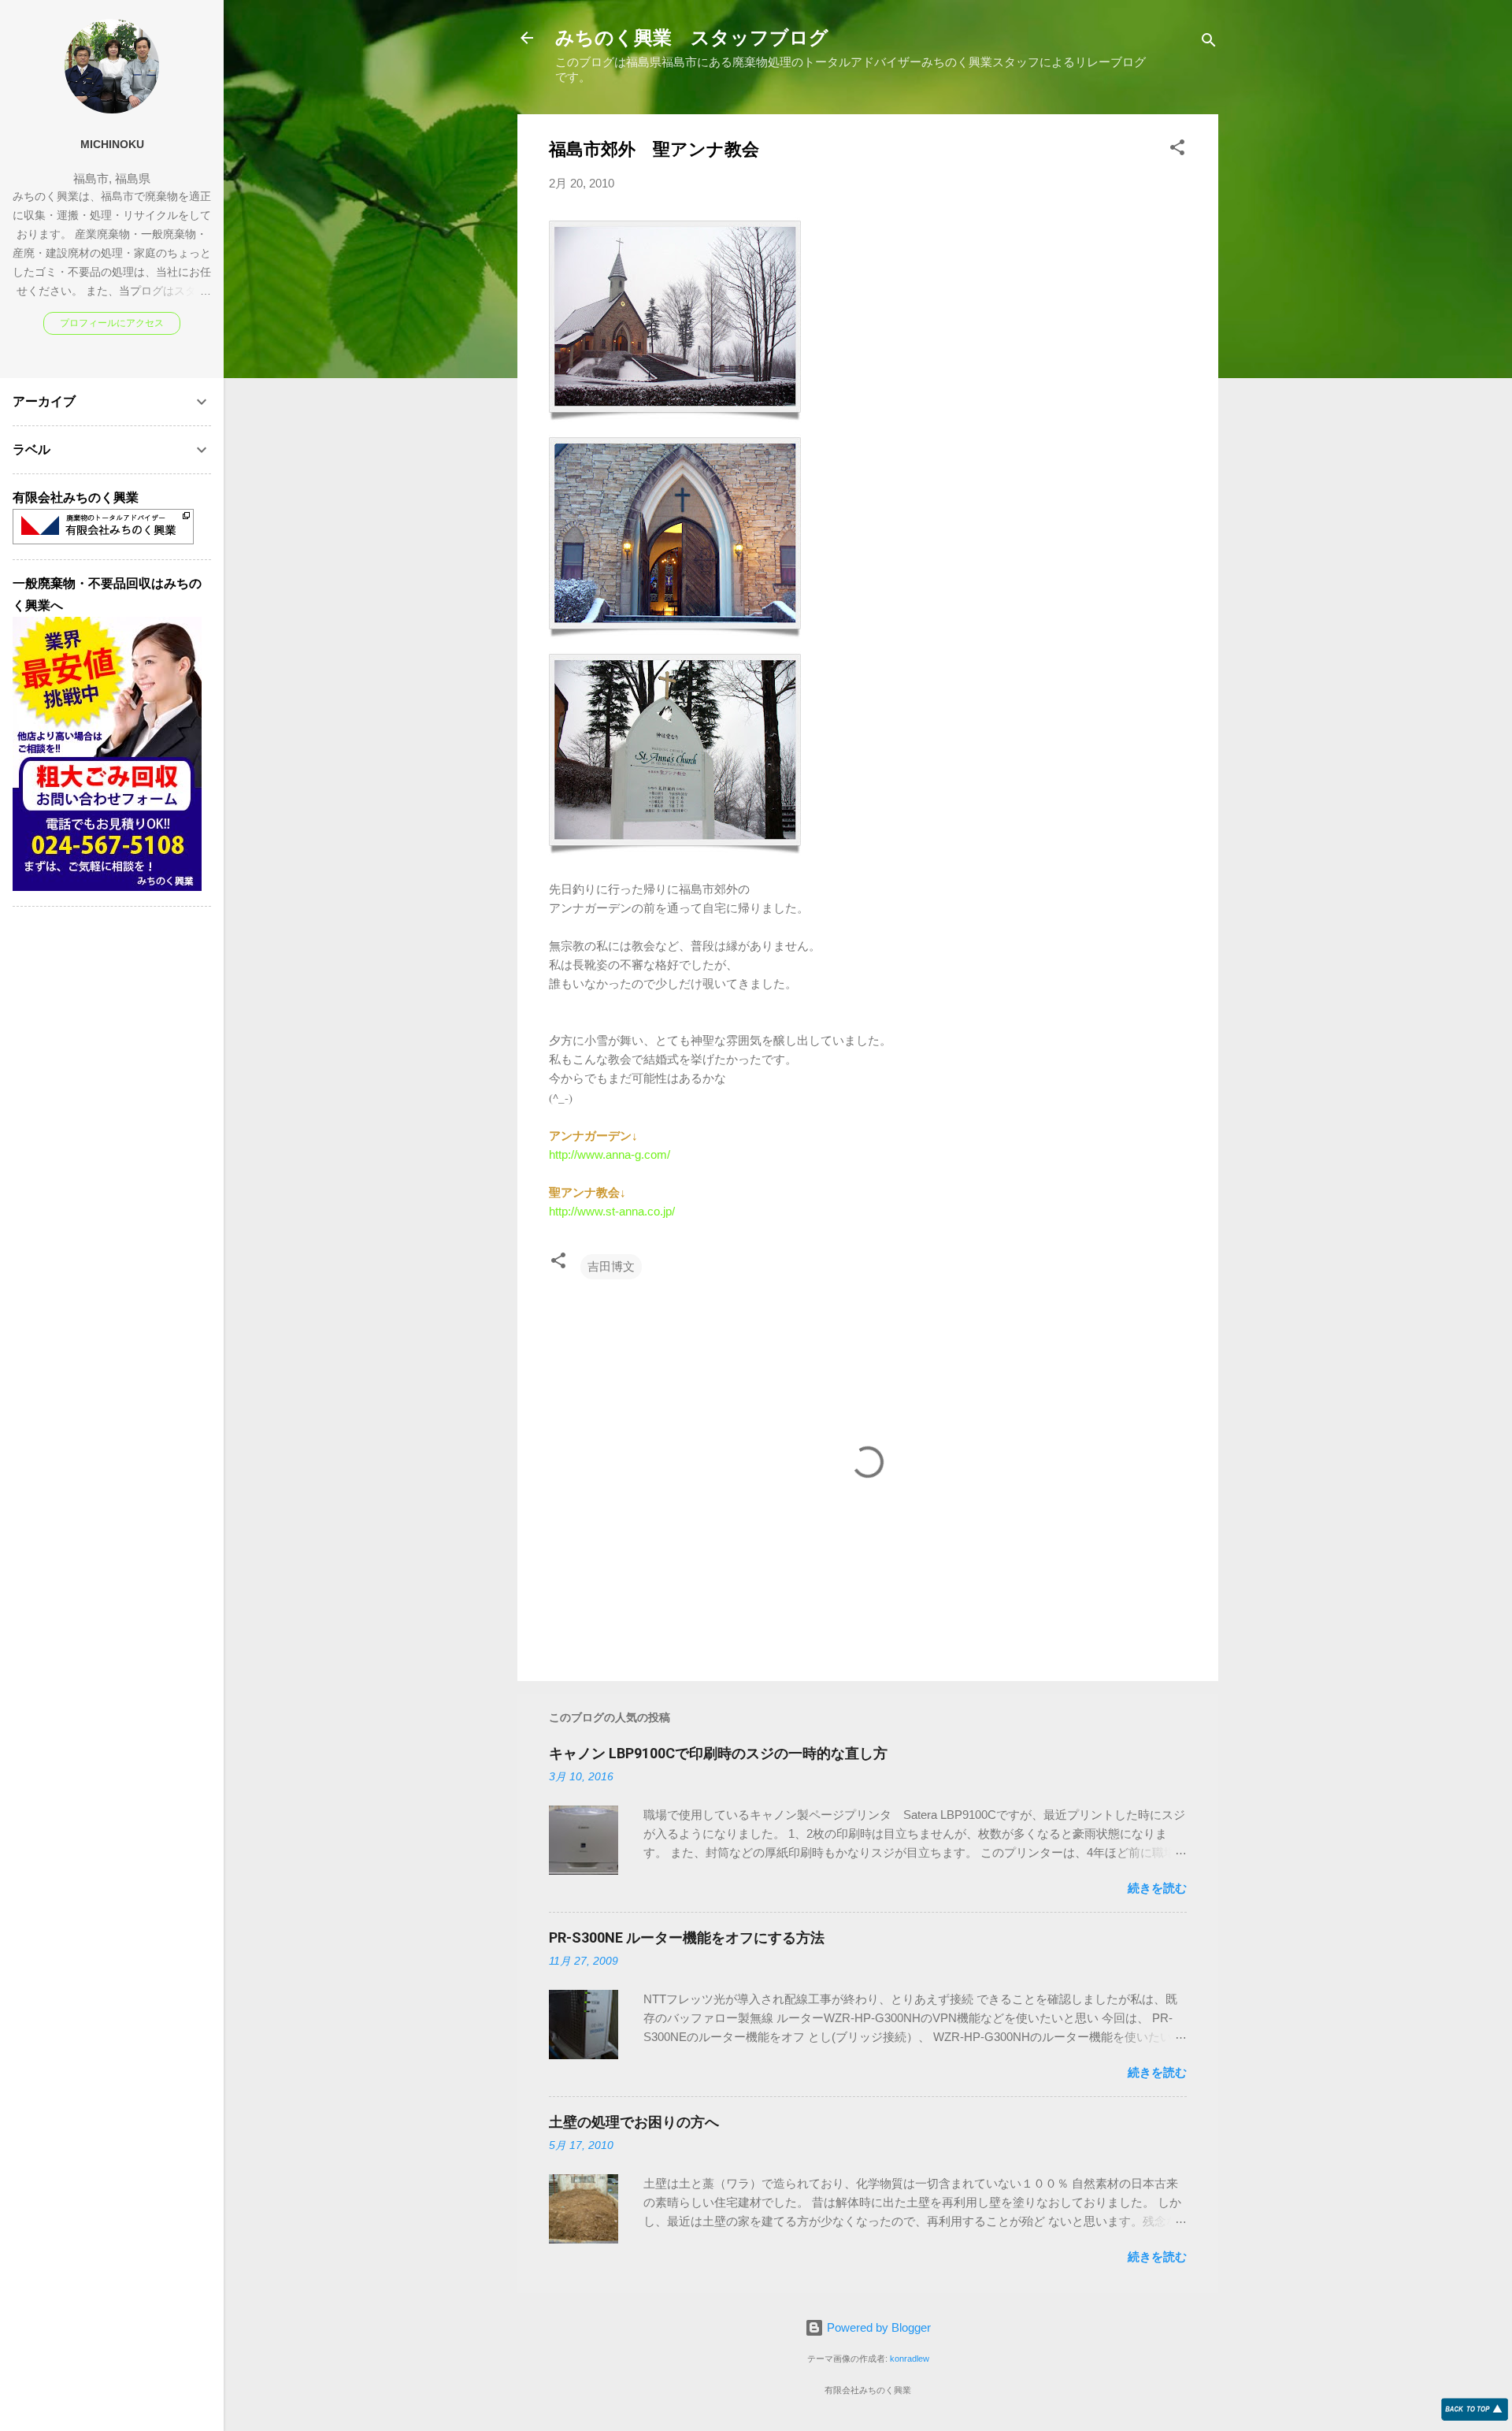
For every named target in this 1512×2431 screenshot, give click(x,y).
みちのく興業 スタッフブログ (692, 38)
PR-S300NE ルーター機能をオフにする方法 (687, 1937)
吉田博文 (611, 1266)
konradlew (910, 2359)
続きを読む (1157, 1888)
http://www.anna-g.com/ (610, 1154)
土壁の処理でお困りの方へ (634, 2122)
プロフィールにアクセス (112, 323)
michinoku (112, 145)
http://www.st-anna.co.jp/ (612, 1211)
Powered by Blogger (877, 2327)
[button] (1177, 150)
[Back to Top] (1475, 2410)
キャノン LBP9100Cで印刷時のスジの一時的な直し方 (718, 1753)
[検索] (1209, 43)
